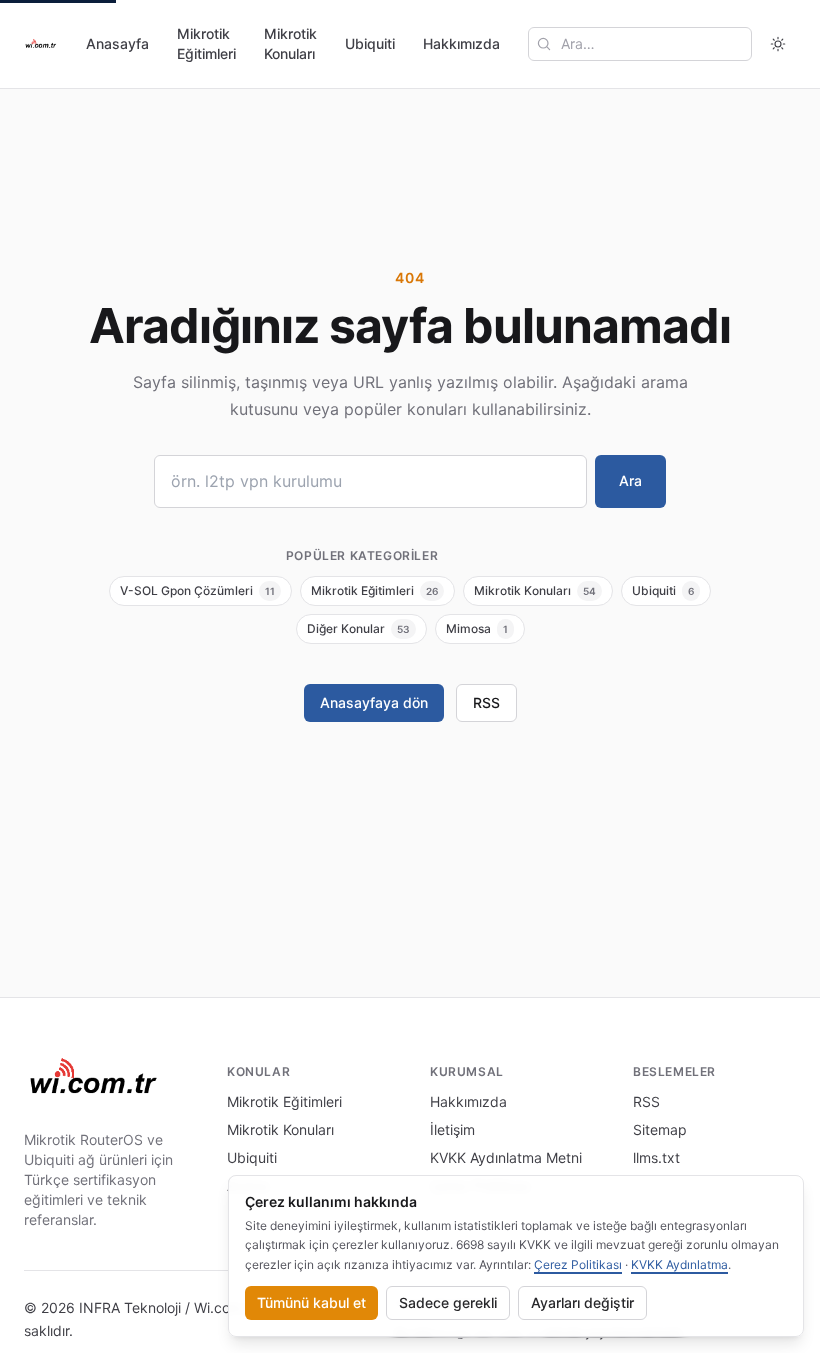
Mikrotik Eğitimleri (206, 43)
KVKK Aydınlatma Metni (506, 1157)
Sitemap (660, 1129)
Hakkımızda (461, 43)
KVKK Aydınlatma (679, 1264)
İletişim (452, 1129)
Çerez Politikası (578, 1264)
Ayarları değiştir (582, 1302)
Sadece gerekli (448, 1302)
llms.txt (656, 1157)
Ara (630, 480)
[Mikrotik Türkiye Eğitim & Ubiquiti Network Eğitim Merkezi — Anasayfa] (41, 44)
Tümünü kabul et (311, 1302)
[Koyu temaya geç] (778, 44)
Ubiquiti (370, 43)
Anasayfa (117, 43)
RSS (486, 702)
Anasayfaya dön (374, 702)
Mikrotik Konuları (290, 43)
